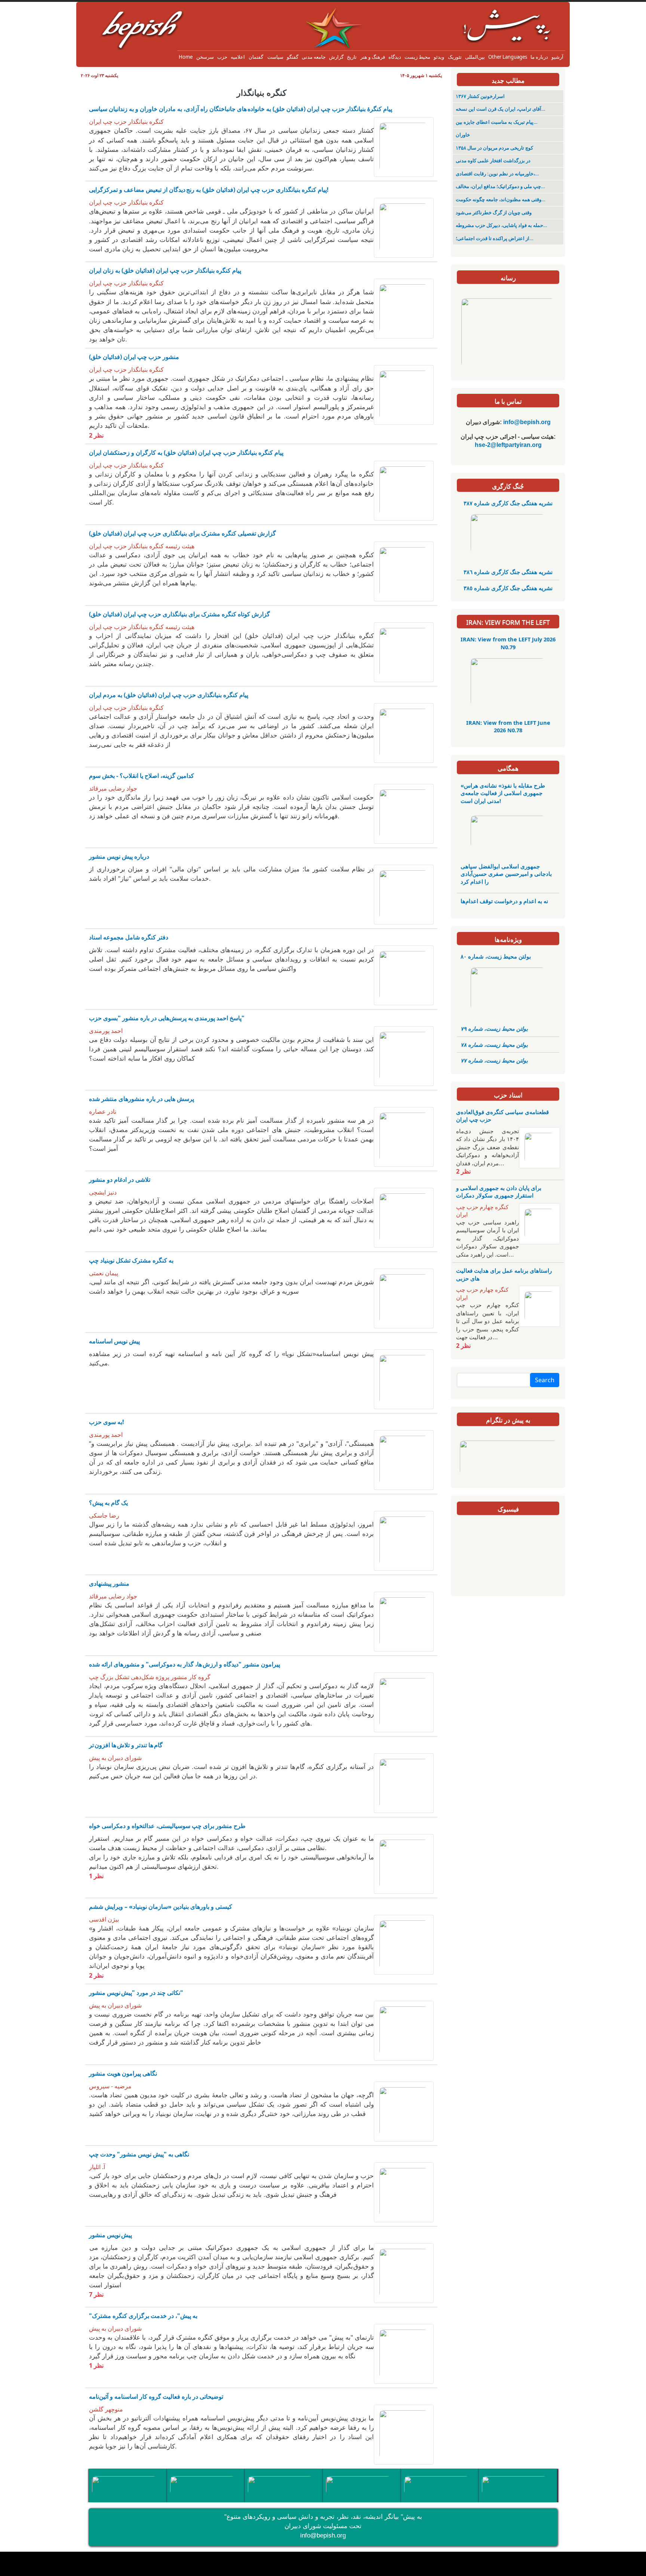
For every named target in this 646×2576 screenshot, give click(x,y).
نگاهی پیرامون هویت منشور (123, 2073)
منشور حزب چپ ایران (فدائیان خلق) (134, 357)
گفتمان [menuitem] (256, 57)
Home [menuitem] (186, 57)
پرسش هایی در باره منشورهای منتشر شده (141, 1099)
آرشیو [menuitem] (557, 57)
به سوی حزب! (107, 1422)
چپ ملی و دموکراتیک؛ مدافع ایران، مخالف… (500, 186)
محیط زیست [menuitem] (417, 57)
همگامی (508, 768)
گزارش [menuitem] (336, 57)
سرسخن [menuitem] (205, 57)
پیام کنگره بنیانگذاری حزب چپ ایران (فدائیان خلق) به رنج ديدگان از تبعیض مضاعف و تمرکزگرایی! (209, 190)
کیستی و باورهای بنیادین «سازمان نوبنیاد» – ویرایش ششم (161, 1907)
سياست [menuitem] (275, 57)
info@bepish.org (323, 2535)
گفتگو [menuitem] (293, 57)
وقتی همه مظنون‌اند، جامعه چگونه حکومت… (501, 200)
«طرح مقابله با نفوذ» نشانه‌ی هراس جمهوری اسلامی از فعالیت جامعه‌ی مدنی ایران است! (503, 793)
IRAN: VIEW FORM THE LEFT (508, 622)
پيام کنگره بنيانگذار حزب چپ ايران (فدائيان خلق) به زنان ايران (165, 270)
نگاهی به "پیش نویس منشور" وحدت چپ (139, 2154)
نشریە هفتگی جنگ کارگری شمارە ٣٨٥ (508, 588)
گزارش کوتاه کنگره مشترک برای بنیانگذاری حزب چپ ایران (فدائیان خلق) (179, 614)
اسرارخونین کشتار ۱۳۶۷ (480, 96)
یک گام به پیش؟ (108, 1503)
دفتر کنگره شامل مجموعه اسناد (129, 937)
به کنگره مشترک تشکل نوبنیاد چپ (131, 1260)
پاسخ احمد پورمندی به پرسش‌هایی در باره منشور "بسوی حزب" (167, 1018)
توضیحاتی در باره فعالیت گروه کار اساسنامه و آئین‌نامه (156, 2396)
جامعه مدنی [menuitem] (314, 57)
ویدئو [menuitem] (439, 57)
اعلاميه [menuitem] (238, 57)
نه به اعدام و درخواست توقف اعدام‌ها (504, 901)
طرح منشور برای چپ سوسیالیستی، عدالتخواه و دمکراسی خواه (167, 1826)
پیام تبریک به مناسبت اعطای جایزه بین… (497, 122)
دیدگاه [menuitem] (395, 57)
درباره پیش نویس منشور (119, 856)
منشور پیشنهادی (109, 1583)
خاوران (463, 135)
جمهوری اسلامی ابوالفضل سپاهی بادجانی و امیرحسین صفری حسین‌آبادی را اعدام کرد (506, 874)
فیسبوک (508, 1509)
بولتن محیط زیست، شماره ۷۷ (494, 1060)
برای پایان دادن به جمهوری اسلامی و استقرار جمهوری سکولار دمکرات (499, 1192)
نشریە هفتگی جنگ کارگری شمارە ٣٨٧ (508, 503)
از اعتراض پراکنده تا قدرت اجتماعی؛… (495, 238)
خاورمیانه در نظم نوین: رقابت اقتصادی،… (497, 174)
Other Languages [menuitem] (508, 57)
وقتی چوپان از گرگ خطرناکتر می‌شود (494, 213)
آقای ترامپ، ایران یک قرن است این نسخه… (501, 109)
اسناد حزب (508, 1095)
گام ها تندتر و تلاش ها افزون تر (126, 1745)
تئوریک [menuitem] (455, 57)
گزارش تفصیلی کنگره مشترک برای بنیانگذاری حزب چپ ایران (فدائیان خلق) (182, 533)
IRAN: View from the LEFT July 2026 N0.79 (508, 643)
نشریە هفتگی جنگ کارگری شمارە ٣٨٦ (508, 572)
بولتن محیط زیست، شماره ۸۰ (496, 956)
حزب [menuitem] (222, 57)
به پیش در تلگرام (508, 1420)
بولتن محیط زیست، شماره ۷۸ (494, 1045)
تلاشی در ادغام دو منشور (120, 1180)
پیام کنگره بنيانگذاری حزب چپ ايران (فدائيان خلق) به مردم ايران (169, 695)
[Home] (323, 13)
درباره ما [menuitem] (539, 57)
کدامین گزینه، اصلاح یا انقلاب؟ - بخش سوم (141, 776)
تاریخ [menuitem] (352, 57)
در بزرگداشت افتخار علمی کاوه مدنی (493, 161)
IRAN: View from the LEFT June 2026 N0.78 (508, 726)
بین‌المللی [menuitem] (475, 57)
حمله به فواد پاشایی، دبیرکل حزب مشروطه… (502, 225)
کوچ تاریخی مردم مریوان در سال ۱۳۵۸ (494, 148)
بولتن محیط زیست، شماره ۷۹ (494, 1028)
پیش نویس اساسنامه (114, 1341)
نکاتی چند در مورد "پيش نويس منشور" (136, 1993)
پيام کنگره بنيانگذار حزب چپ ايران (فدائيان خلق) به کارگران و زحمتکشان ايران (186, 453)
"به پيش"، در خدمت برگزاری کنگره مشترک (143, 2316)
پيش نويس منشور (110, 2235)
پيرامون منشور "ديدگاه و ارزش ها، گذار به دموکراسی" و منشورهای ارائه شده (184, 1664)
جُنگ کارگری (508, 486)
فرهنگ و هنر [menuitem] (373, 57)
